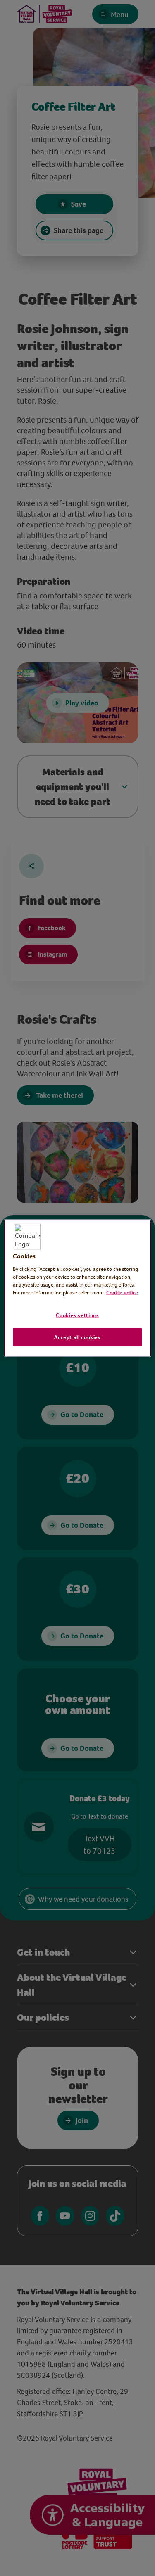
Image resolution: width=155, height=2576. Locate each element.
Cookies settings (77, 1315)
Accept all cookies (77, 1337)
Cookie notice (122, 1293)
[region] (77, 1288)
